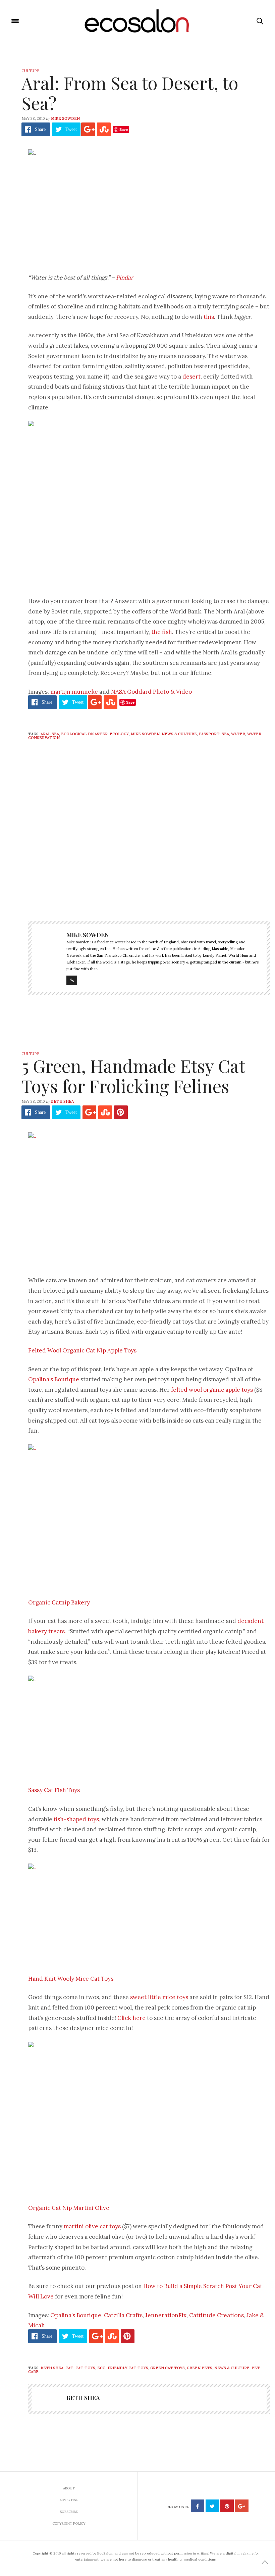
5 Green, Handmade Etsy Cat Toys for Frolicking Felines (133, 1076)
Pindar (125, 278)
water (238, 734)
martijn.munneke (74, 692)
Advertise (69, 2500)
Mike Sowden (65, 118)
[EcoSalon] (138, 21)
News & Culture (179, 734)
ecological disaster (84, 734)
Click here (131, 2018)
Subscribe (69, 2512)
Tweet (71, 129)
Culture (31, 71)
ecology (119, 734)
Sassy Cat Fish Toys (54, 1790)
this (209, 317)
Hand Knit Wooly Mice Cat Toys (71, 1979)
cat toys (85, 2368)
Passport (209, 734)
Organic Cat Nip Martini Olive (69, 2208)
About (69, 2488)
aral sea (50, 734)
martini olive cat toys (92, 2226)
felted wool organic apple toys (212, 1390)
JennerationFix (166, 2315)
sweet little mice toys (159, 1997)
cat (69, 2368)
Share (40, 129)
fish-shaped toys (76, 1819)
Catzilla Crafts (123, 2315)
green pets (200, 2368)
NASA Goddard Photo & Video (151, 692)
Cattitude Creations (216, 2315)
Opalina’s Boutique (54, 1379)
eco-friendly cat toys (123, 2368)
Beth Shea (62, 1101)
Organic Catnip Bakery (59, 1602)
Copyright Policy (69, 2523)
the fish (162, 632)
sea (225, 734)
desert (191, 377)
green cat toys (168, 2368)
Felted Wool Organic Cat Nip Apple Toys (82, 1350)
